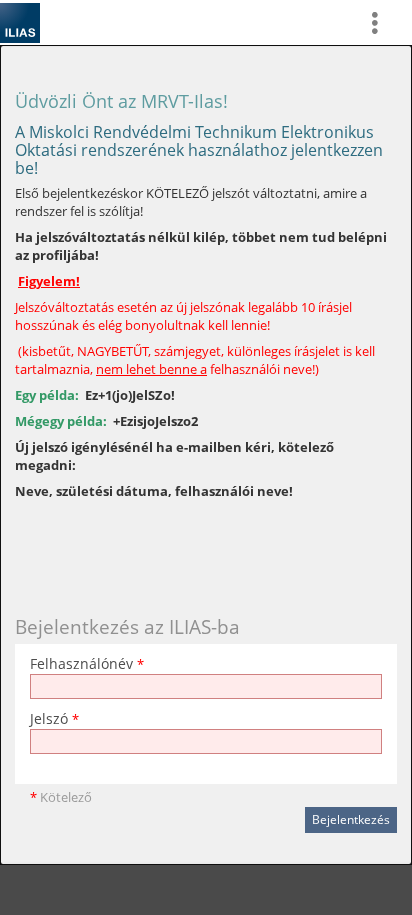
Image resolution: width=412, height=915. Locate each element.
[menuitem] (383, 22)
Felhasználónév (87, 663)
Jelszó (54, 718)
